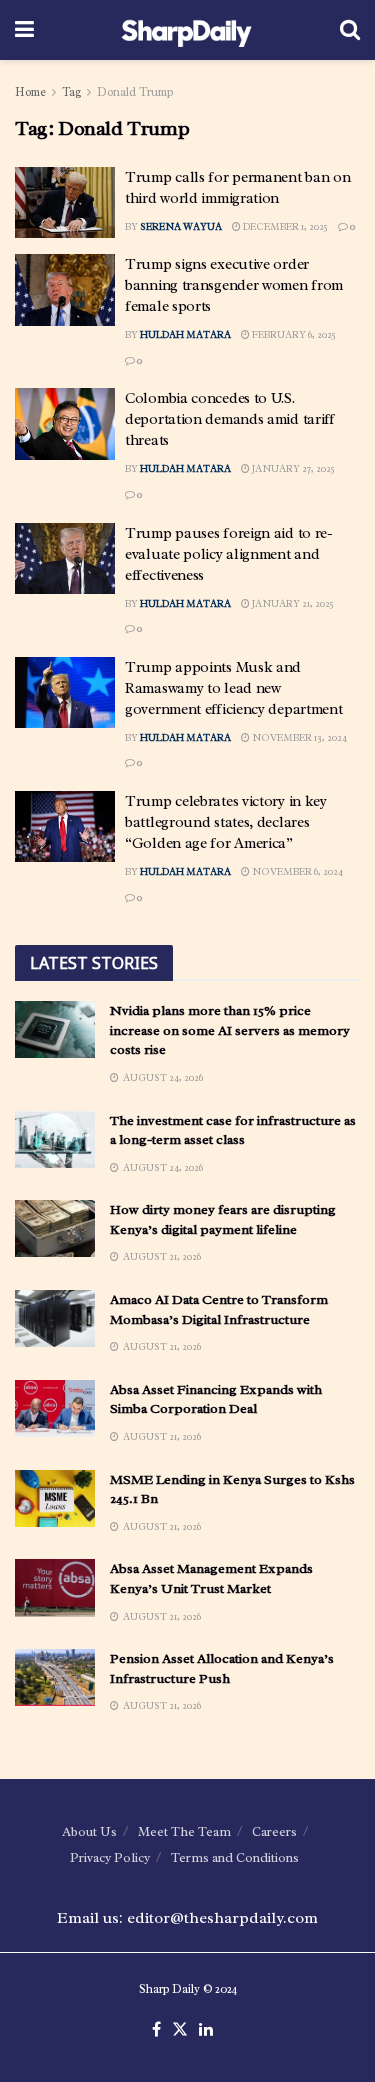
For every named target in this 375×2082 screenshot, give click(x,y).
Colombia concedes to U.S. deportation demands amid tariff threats (230, 419)
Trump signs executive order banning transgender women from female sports (234, 285)
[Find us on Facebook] (156, 2030)
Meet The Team (184, 1831)
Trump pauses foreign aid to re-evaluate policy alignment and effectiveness (229, 554)
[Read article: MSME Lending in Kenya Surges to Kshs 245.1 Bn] (55, 1498)
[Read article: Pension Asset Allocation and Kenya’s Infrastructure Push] (55, 1677)
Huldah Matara (185, 334)
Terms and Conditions (235, 1857)
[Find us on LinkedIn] (206, 2030)
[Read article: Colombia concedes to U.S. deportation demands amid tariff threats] (65, 424)
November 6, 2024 (296, 871)
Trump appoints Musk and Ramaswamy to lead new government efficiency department (233, 688)
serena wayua (181, 226)
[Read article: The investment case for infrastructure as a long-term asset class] (55, 1139)
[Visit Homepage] (186, 30)
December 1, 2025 (284, 226)
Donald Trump (135, 92)
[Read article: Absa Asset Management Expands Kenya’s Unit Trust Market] (55, 1587)
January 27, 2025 (292, 468)
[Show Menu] (24, 30)
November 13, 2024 (298, 737)
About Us (89, 1831)
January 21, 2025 (292, 603)
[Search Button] (350, 30)
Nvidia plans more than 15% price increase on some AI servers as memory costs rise (230, 1030)
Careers (274, 1831)
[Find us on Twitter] (180, 2030)
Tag (71, 92)
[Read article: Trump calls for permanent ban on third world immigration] (65, 203)
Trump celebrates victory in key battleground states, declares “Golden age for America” (226, 822)
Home (30, 92)
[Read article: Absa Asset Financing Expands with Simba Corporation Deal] (55, 1408)
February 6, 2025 (293, 334)
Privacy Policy (110, 1857)
